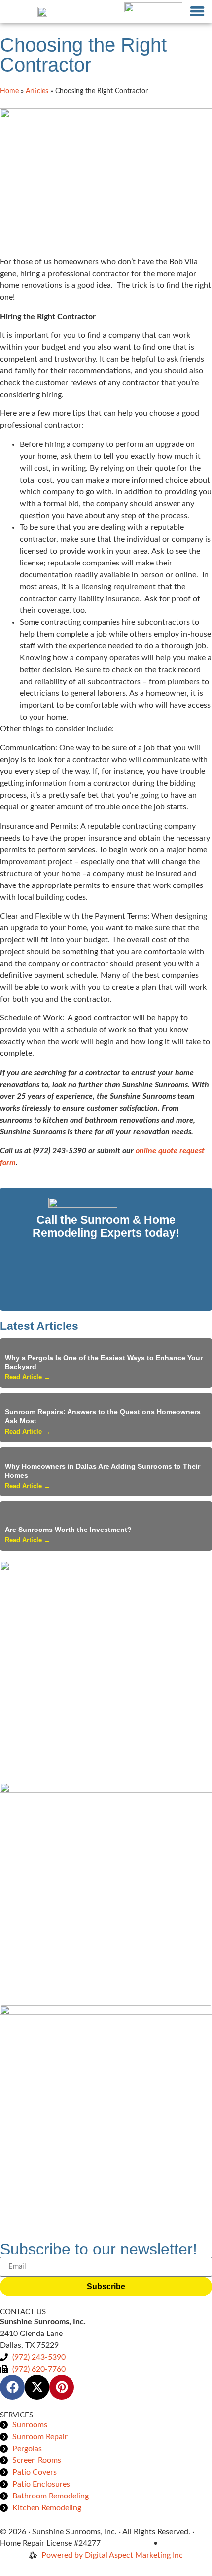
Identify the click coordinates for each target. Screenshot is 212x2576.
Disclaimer (178, 2543)
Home (9, 91)
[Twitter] (37, 2387)
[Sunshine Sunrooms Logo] (42, 11)
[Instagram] (62, 2387)
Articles (37, 91)
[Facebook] (12, 2387)
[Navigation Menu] (197, 11)
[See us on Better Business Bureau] (153, 12)
